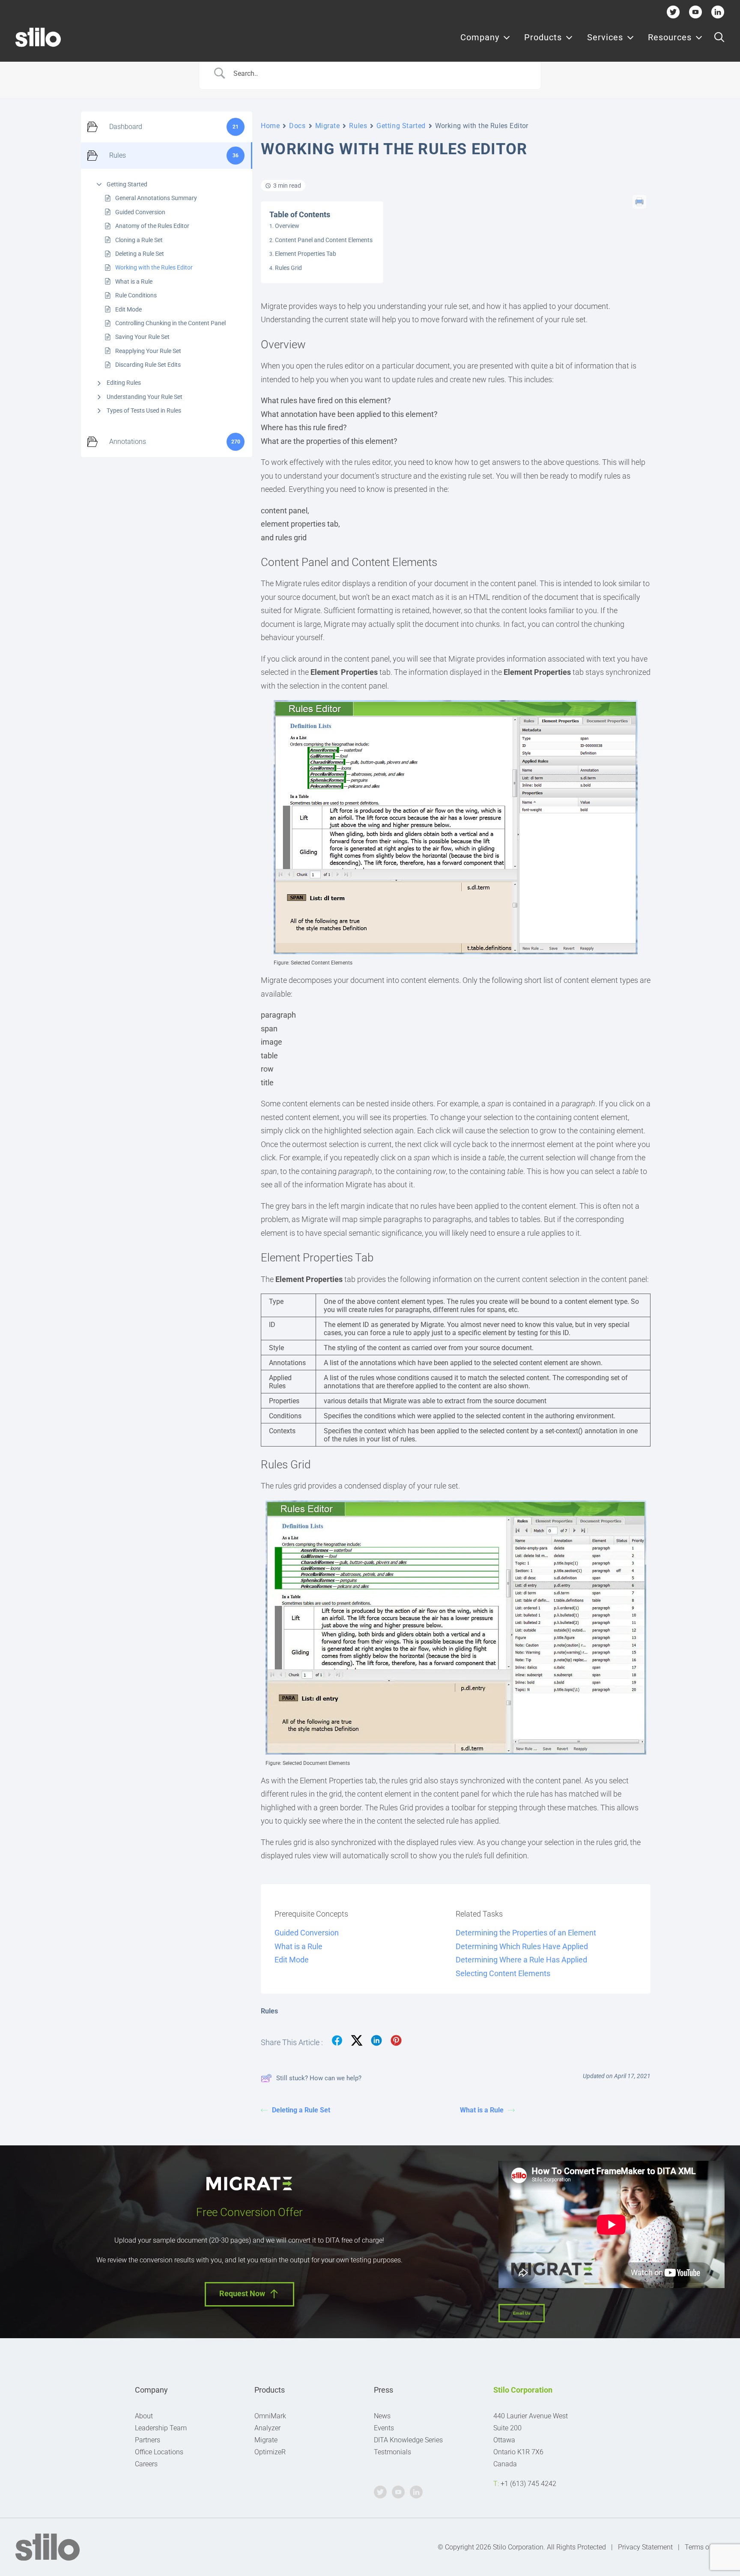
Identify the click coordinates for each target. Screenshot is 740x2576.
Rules (358, 126)
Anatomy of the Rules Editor (152, 226)
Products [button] (543, 37)
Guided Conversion (140, 212)
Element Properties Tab (306, 254)
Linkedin (718, 12)
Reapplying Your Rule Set (148, 351)
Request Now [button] (242, 2293)
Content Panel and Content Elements (324, 240)
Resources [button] (670, 37)
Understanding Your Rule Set (145, 397)
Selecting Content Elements (503, 1973)
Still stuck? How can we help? (319, 2078)
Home (270, 126)
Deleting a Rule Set (140, 254)
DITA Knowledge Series (408, 2440)
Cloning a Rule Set (139, 240)
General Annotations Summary (156, 198)
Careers (146, 2464)
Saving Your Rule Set (142, 337)
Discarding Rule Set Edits (148, 365)
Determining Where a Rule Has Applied (521, 1960)
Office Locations (159, 2452)
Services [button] (605, 37)
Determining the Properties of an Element (526, 1933)
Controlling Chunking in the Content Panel (170, 323)
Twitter (673, 12)
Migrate (328, 126)
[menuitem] (485, 37)
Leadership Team (161, 2428)
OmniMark (270, 2416)
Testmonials (392, 2452)
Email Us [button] (522, 2313)
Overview (287, 226)
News (382, 2416)
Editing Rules (124, 383)
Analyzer (267, 2428)
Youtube (696, 12)
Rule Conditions (136, 295)
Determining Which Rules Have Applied (522, 1946)
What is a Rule (134, 282)
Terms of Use (705, 2547)
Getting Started (127, 184)
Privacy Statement (645, 2547)
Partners (148, 2440)
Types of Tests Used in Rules (144, 410)
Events (384, 2428)
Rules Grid (288, 268)
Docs (297, 126)
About (144, 2416)
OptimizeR (270, 2452)
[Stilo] (38, 37)
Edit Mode (128, 309)
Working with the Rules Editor (154, 267)
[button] (719, 37)
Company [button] (480, 37)
